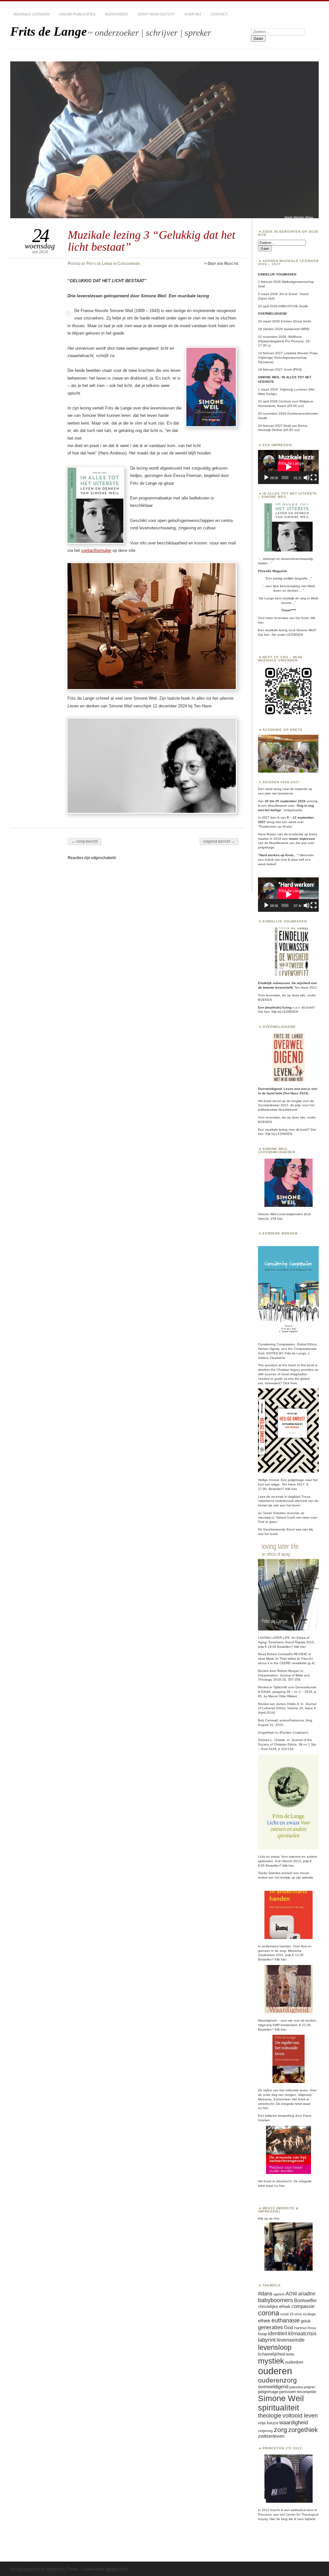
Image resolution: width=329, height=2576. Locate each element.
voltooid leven (300, 2416)
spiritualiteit (279, 2408)
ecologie (309, 2314)
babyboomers (276, 2300)
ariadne (307, 2294)
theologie (270, 2416)
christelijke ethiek (274, 2307)
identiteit (278, 2334)
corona (269, 2313)
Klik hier (291, 1489)
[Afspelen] (266, 478)
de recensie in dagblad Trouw (288, 1497)
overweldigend (273, 2387)
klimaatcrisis (302, 2334)
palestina (296, 2387)
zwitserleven (271, 2436)
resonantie (307, 2392)
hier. (261, 622)
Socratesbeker (269, 1105)
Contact (219, 14)
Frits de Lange (49, 31)
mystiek (271, 2361)
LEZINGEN (295, 635)
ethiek (264, 2321)
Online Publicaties (77, 14)
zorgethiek (303, 2430)
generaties (271, 2327)
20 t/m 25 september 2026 (285, 801)
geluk (306, 2321)
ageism (279, 2294)
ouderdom (294, 2362)
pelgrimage (268, 2392)
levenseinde (291, 2340)
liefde (290, 2354)
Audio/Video (117, 14)
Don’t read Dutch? (156, 14)
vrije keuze (268, 2423)
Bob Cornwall (268, 1720)
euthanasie (286, 2320)
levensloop (275, 2347)
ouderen (275, 2371)
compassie (303, 2306)
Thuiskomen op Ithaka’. (276, 826)
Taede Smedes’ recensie (282, 1513)
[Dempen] (307, 478)
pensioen (288, 2392)
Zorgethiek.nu (268, 1732)
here (294, 1383)
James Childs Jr (287, 1704)
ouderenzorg (277, 2380)
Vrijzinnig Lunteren (294, 389)
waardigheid (293, 2422)
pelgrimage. (267, 847)
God (289, 2328)
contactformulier (96, 550)
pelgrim (310, 2387)
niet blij (307, 1529)
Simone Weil (281, 2398)
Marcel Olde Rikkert (283, 1696)
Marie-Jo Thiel (276, 1659)
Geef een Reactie (223, 264)
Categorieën (129, 264)
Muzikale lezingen (31, 14)
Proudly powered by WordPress (38, 2569)
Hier (272, 2519)
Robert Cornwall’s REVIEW (287, 1654)
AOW (291, 2294)
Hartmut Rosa (305, 2328)
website (308, 1877)
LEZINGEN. (284, 1134)
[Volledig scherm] (314, 478)
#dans (265, 2293)
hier (303, 1647)
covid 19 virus (291, 2314)
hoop (262, 2334)
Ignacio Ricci (117, 2569)
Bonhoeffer (305, 2301)
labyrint (267, 2340)
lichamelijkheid (272, 2354)
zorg (280, 2430)
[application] (288, 467)
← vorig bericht (84, 841)
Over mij (193, 14)
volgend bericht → (219, 841)
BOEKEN (265, 1000)
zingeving (265, 2431)
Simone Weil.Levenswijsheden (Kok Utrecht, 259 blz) (284, 1216)
